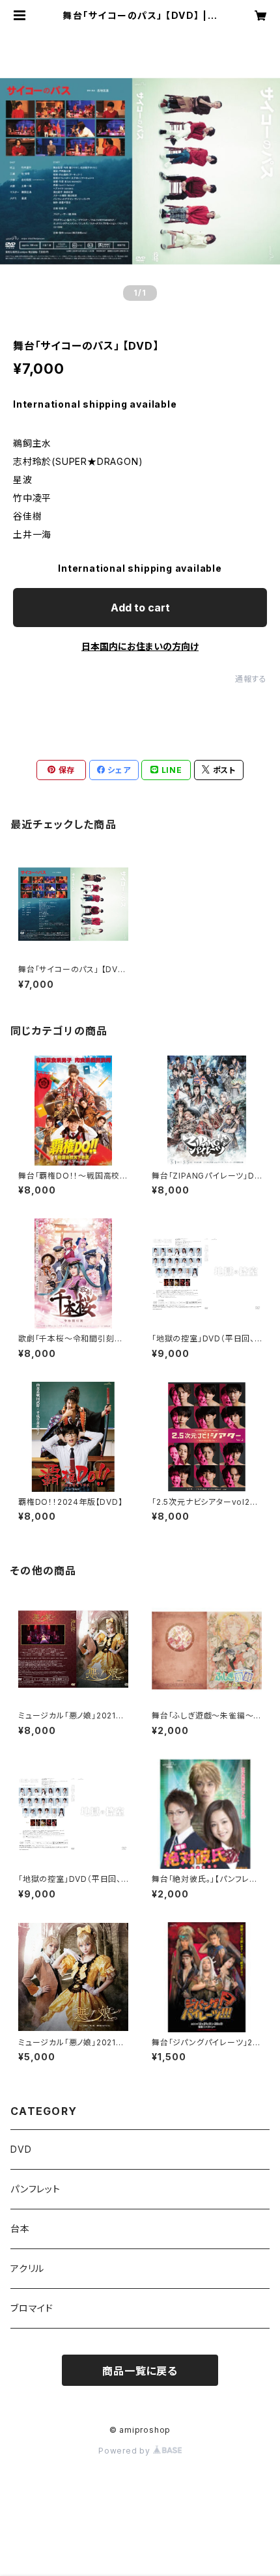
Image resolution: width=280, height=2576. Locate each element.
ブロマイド (32, 2308)
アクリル (27, 2268)
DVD (21, 2149)
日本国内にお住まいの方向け (140, 646)
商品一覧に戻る (140, 2371)
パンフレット (35, 2189)
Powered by (126, 2451)
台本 (20, 2229)
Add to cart (140, 608)
